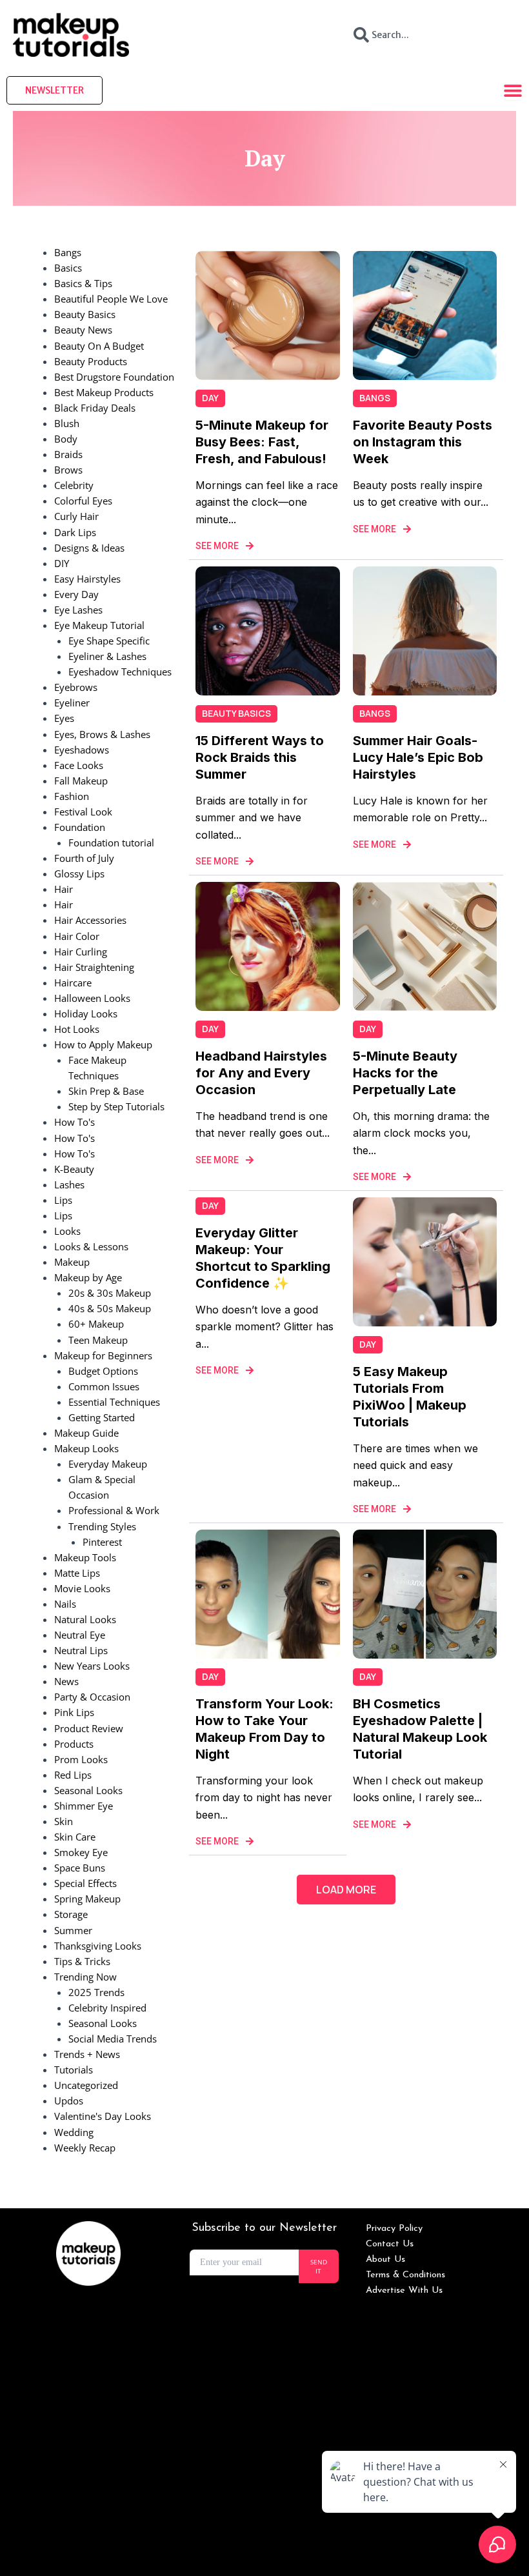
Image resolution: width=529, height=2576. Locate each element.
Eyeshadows (82, 750)
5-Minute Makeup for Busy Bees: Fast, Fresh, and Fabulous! (262, 442)
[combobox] (430, 35)
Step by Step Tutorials (116, 1106)
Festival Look (83, 812)
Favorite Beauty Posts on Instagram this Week (423, 442)
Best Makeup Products (104, 392)
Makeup (72, 1262)
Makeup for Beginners (103, 1355)
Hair (64, 889)
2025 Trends (96, 1992)
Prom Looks (81, 1759)
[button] (346, 1890)
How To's (75, 1122)
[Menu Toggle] (513, 90)
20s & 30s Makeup (110, 1293)
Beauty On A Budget (99, 346)
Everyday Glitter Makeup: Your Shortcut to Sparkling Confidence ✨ (263, 1258)
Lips (63, 1200)
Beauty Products (91, 361)
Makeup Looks (86, 1448)
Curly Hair (76, 516)
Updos (69, 2101)
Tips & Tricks (82, 1961)
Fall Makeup (81, 781)
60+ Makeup (96, 1324)
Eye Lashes (78, 610)
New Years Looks (92, 1666)
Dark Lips (75, 532)
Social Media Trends (113, 2039)
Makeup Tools (85, 1557)
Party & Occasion (92, 1697)
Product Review (89, 1728)
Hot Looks (77, 1029)
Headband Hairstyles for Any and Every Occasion (261, 1073)
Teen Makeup (98, 1340)
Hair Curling (81, 952)
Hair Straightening (94, 967)
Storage (71, 1914)
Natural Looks (85, 1619)
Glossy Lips (79, 874)
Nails (65, 1604)
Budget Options (103, 1371)
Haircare (73, 983)
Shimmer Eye (84, 1806)
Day (210, 398)
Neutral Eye (80, 1635)
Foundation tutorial (111, 843)
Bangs (68, 252)
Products (74, 1744)
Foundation (80, 827)
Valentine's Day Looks (103, 2116)
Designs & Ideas (89, 548)
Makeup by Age (88, 1277)
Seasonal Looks (88, 1790)
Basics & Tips (83, 283)
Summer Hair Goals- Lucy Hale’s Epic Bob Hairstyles (418, 757)
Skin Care (75, 1837)
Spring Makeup (87, 1899)
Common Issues (104, 1386)
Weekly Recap (85, 2148)
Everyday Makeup (108, 1464)
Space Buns (80, 1868)
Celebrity (74, 485)
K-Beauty (74, 1169)
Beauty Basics (85, 314)
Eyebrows (76, 687)
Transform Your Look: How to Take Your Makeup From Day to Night (264, 1729)
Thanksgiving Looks (98, 1946)
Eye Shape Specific (109, 641)
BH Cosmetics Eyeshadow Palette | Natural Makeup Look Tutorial (420, 1729)
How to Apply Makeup (103, 1044)
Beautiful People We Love (111, 299)
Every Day (76, 594)
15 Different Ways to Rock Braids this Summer (260, 757)
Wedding (74, 2132)
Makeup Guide (86, 1433)
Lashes (69, 1184)
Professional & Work (114, 1510)
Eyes (64, 718)
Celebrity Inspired (107, 2008)
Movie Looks (82, 1588)
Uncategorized (86, 2085)
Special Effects (85, 1883)
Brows (68, 470)
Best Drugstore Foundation (114, 377)
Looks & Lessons (91, 1246)
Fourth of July (84, 858)
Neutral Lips (81, 1650)
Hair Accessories (90, 920)
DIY (62, 563)
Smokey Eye (81, 1852)
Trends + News (87, 2054)
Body (66, 439)
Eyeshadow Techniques (120, 672)
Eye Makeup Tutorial (99, 625)
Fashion (72, 796)
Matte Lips (77, 1573)
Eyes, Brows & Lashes (102, 734)
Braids (68, 454)
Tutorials (74, 2070)
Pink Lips (74, 1712)
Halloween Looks (92, 998)
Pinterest (102, 1542)
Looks (67, 1231)
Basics (68, 268)
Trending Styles (102, 1526)
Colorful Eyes (83, 501)
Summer (73, 1930)
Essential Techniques (114, 1402)
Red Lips (73, 1775)
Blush (67, 423)
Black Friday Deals (95, 408)
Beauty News (83, 330)
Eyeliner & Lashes (107, 656)
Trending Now (85, 1977)
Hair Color (77, 936)
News (66, 1681)
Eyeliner (72, 703)
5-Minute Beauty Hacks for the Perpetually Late (405, 1073)
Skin (64, 1821)
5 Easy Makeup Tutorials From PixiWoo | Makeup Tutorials (410, 1397)
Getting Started (102, 1417)
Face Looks (79, 765)
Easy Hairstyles (87, 579)
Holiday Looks (86, 1013)
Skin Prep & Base (106, 1091)
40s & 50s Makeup (110, 1308)
